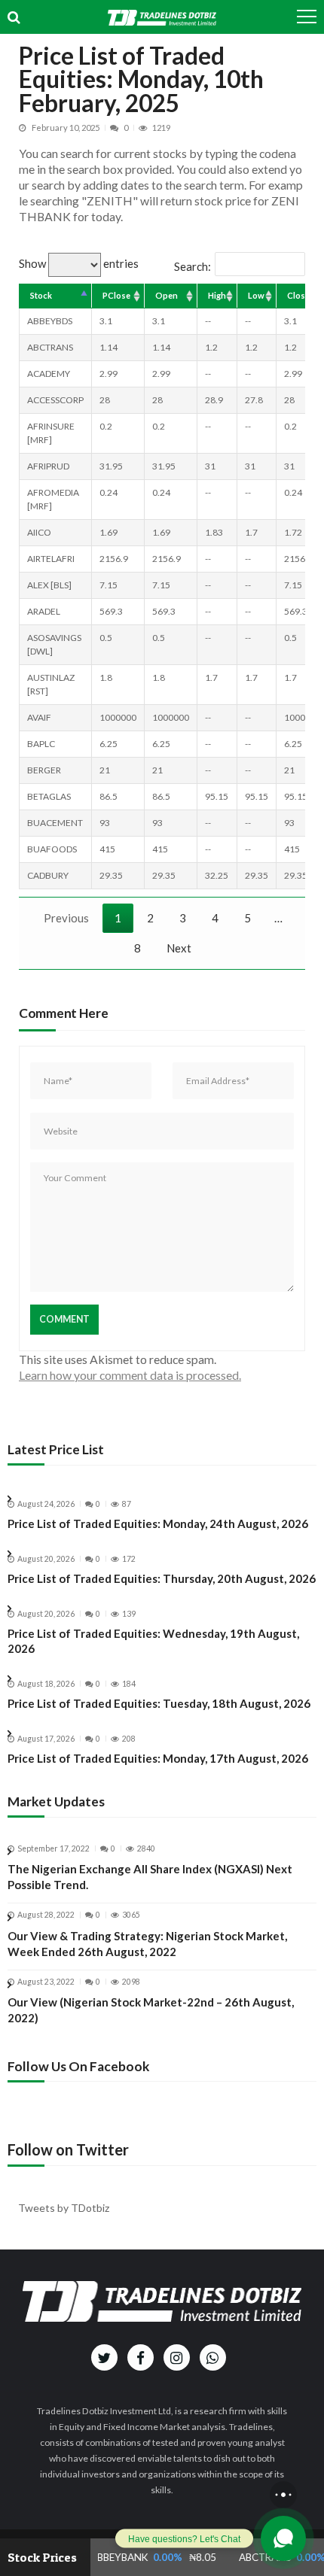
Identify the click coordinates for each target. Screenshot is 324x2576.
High (217, 295)
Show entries (79, 263)
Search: (193, 266)
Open (167, 295)
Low (256, 295)
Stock (41, 295)
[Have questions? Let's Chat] (283, 2538)
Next (179, 948)
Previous (66, 918)
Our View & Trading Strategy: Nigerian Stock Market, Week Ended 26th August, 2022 (147, 1944)
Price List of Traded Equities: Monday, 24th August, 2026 (158, 1523)
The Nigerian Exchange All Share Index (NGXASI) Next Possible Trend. (150, 1877)
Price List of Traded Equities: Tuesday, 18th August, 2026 (159, 1703)
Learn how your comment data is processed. (130, 1375)
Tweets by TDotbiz (64, 2208)
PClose (116, 295)
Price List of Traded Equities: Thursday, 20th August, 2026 (162, 1578)
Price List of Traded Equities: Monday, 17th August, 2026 (158, 1758)
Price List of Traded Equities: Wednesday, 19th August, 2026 (153, 1641)
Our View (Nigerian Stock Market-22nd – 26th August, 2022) (151, 2010)
